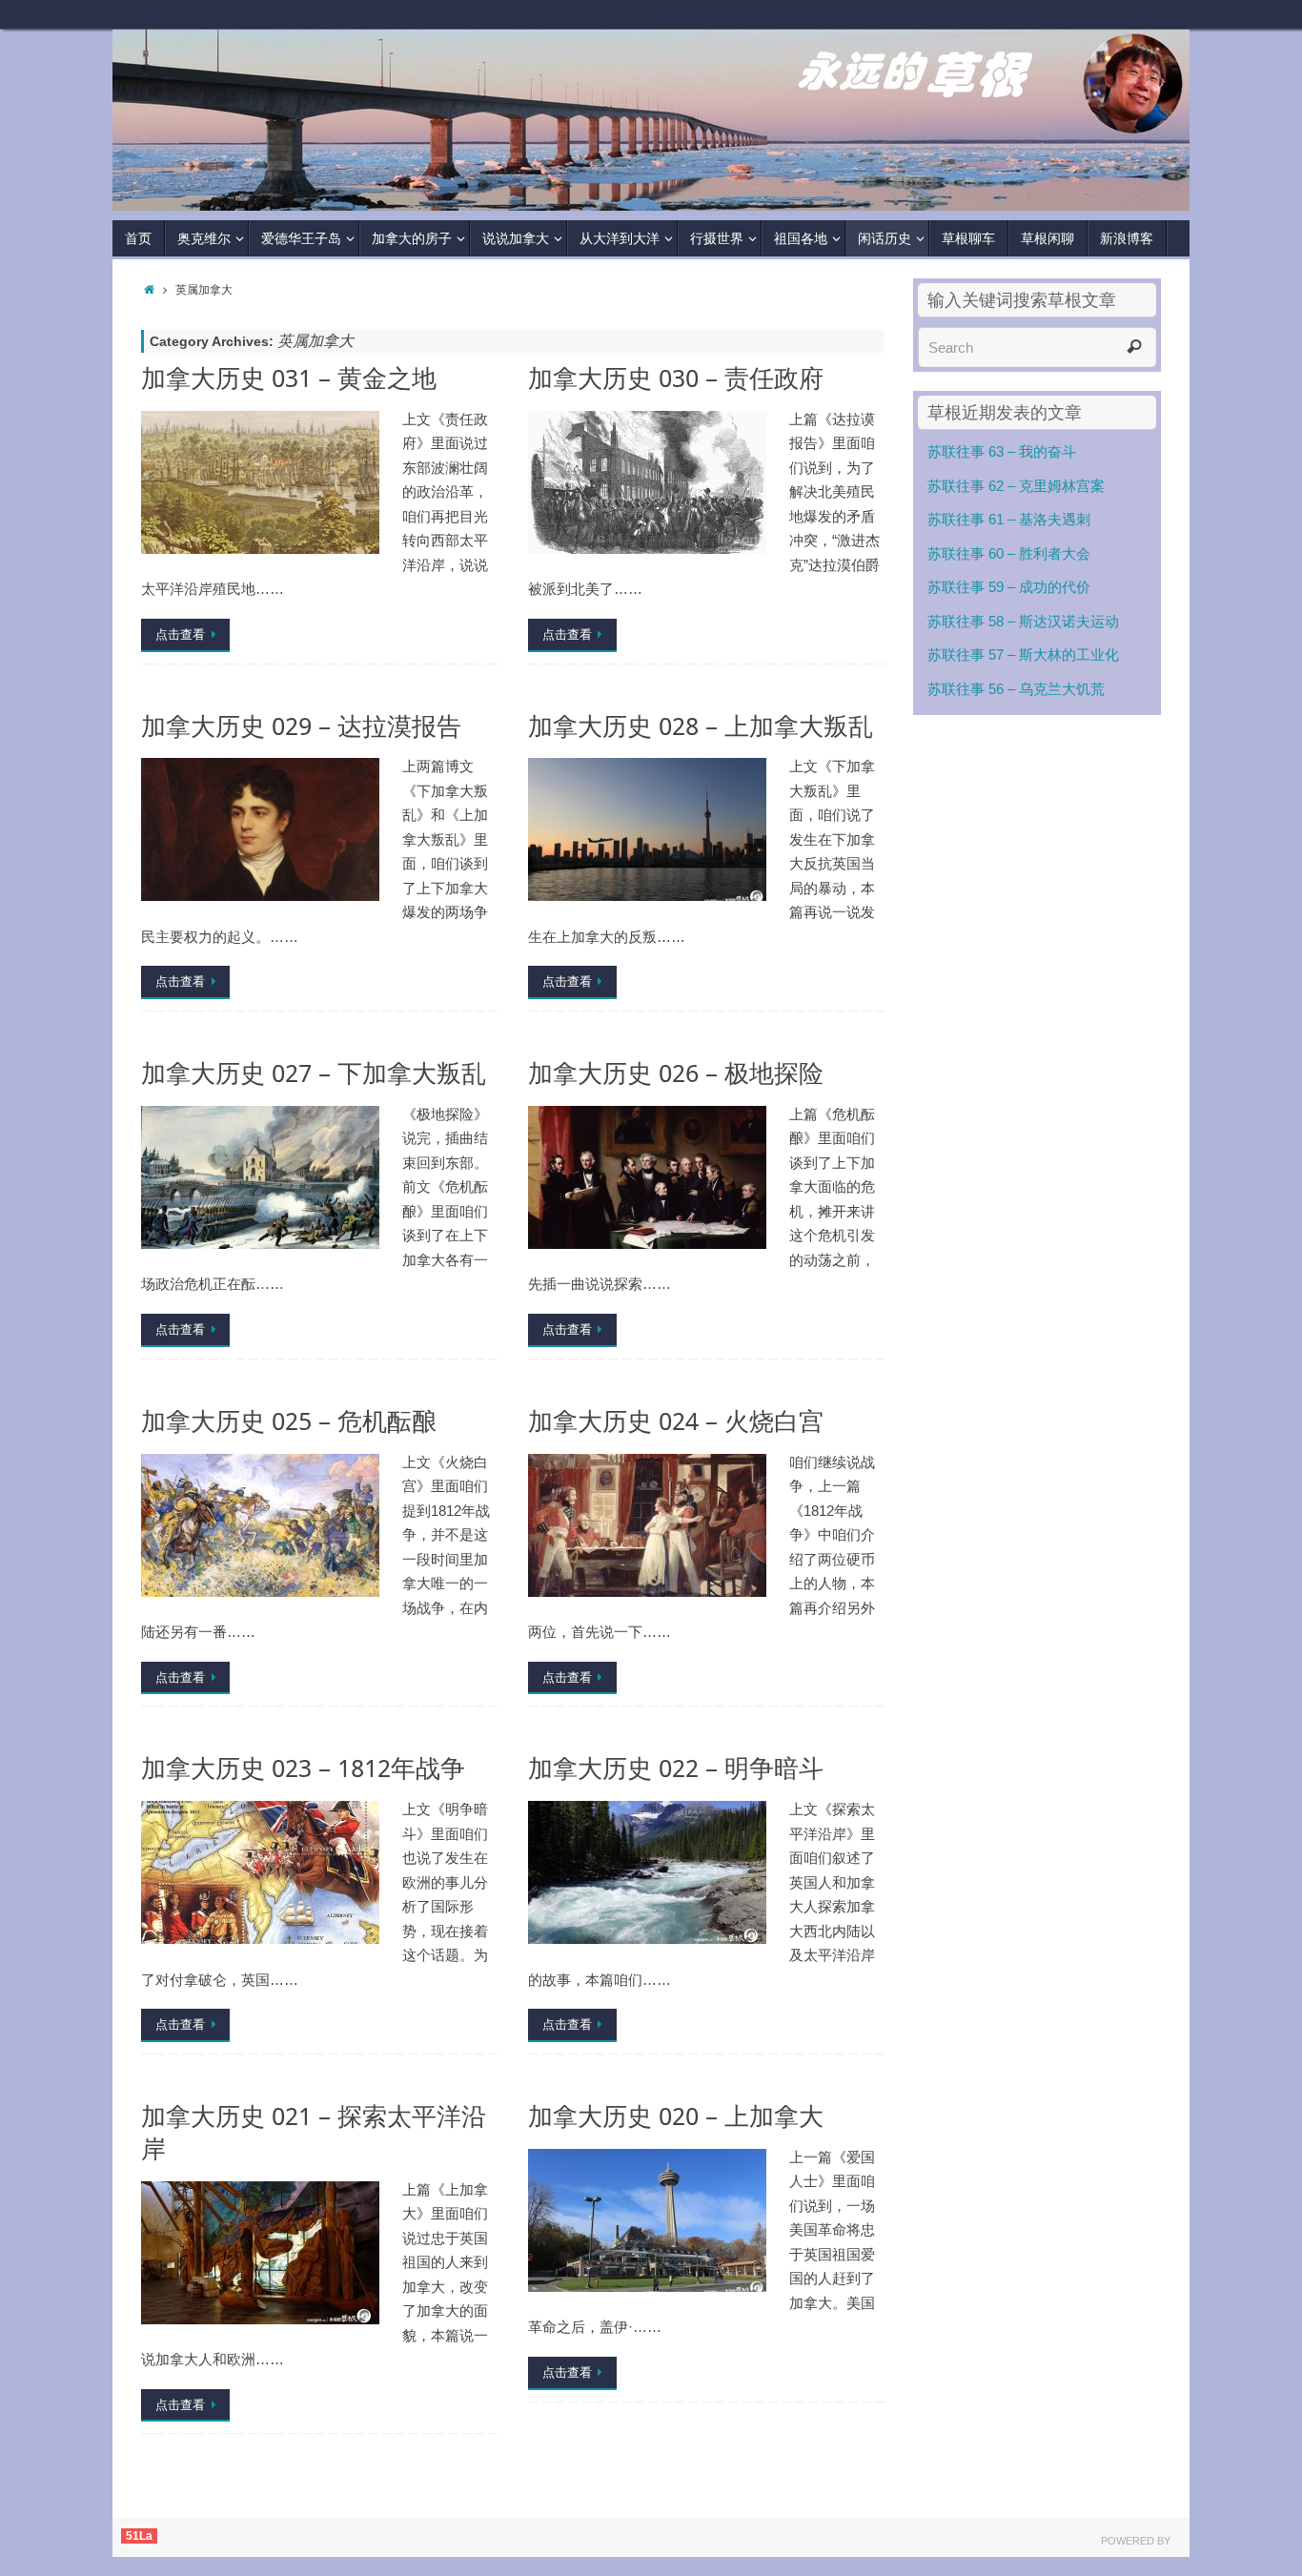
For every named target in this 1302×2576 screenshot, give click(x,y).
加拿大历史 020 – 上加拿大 (676, 2116)
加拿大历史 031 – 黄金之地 (289, 378)
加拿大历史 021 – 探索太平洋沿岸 (314, 2132)
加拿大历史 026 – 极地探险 (676, 1073)
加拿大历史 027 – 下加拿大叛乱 (314, 1073)
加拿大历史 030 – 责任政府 (676, 378)
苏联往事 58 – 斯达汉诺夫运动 (1023, 621)
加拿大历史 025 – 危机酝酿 (289, 1421)
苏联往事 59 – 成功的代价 (1009, 587)
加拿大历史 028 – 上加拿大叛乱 (701, 726)
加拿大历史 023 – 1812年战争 (303, 1768)
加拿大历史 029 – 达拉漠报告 (301, 726)
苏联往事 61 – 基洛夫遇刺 (1009, 519)
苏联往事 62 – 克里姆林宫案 (1016, 486)
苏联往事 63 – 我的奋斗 (1002, 451)
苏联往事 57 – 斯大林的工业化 (1023, 654)
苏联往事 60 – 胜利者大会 (1009, 553)
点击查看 (180, 634)
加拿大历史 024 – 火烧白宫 (676, 1421)
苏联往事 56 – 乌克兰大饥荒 (1016, 689)
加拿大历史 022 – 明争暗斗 (676, 1768)
